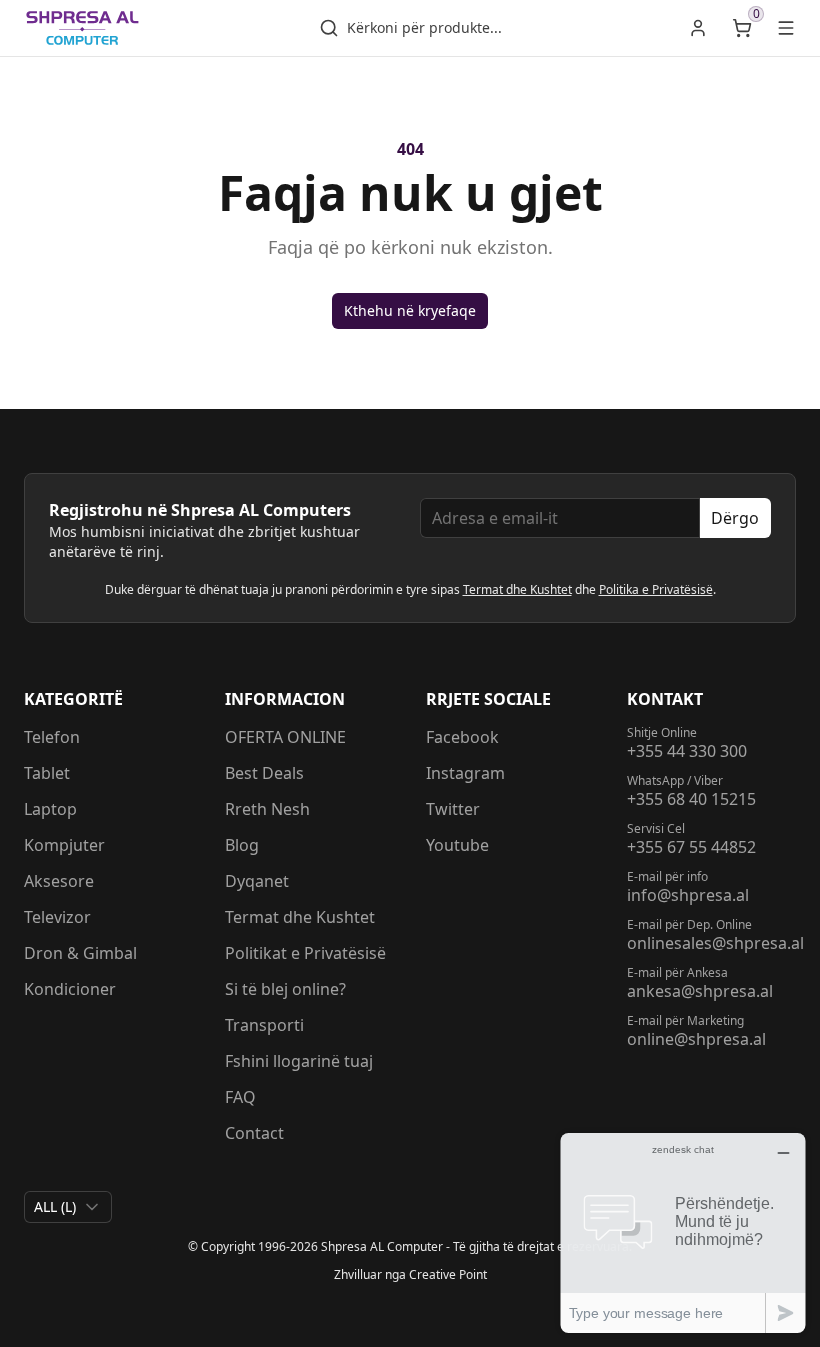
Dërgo (735, 518)
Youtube (457, 845)
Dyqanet (257, 881)
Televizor (57, 917)
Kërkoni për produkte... (424, 27)
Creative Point (448, 1274)
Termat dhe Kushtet (517, 589)
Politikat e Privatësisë (305, 953)
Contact (254, 1133)
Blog (242, 845)
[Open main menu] (786, 28)
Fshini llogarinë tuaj (299, 1061)
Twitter (453, 809)
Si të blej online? (285, 989)
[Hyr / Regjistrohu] (698, 28)
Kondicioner (70, 989)
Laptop (50, 809)
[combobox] (68, 1207)
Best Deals (264, 773)
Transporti (264, 1025)
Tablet (47, 773)
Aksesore (59, 881)
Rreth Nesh (267, 809)
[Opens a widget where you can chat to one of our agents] (683, 1232)
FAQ (240, 1097)
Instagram (465, 773)
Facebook (462, 737)
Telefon (52, 737)
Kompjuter (64, 845)
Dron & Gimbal (80, 953)
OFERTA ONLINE (285, 737)
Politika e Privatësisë (656, 589)
